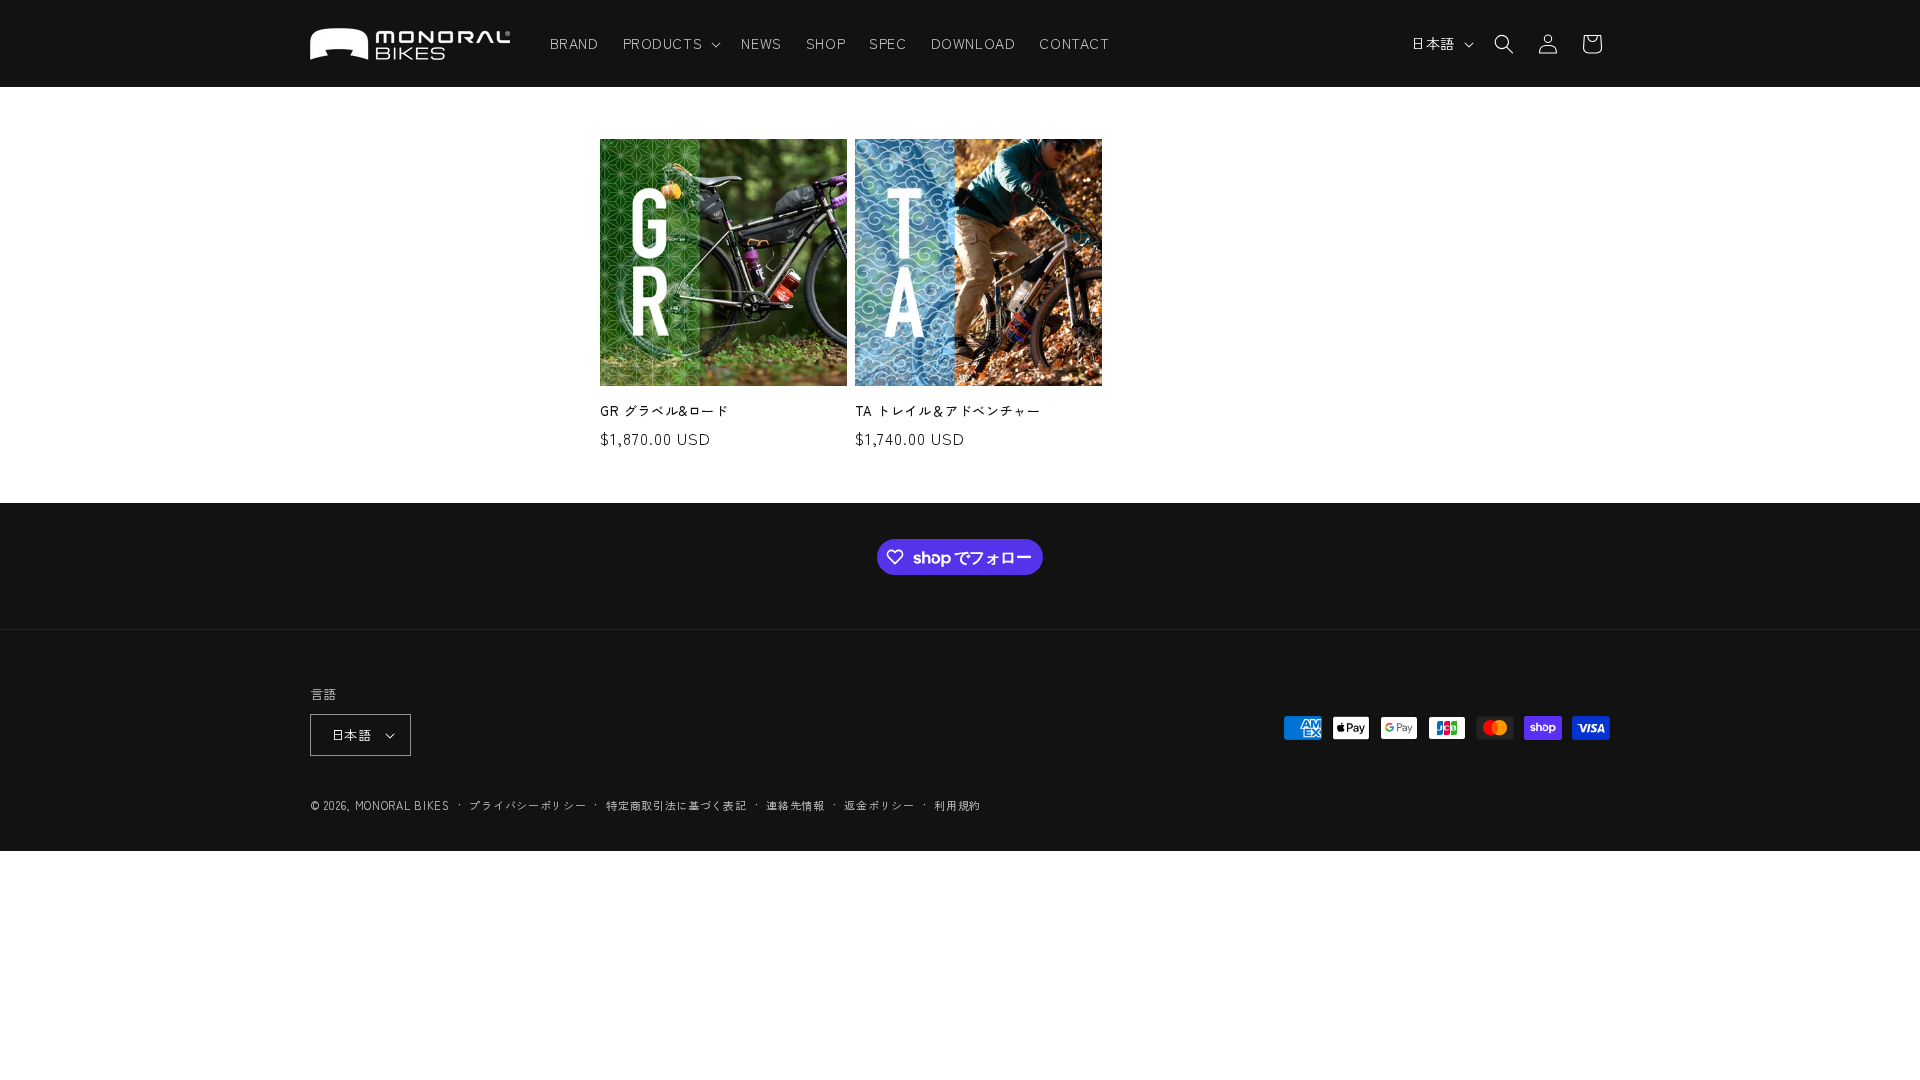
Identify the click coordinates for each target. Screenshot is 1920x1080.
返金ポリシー (879, 805)
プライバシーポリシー (527, 805)
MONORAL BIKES (402, 805)
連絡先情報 (795, 805)
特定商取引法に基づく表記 (676, 805)
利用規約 (957, 805)
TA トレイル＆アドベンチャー (948, 411)
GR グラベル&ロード (664, 411)
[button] (670, 43)
